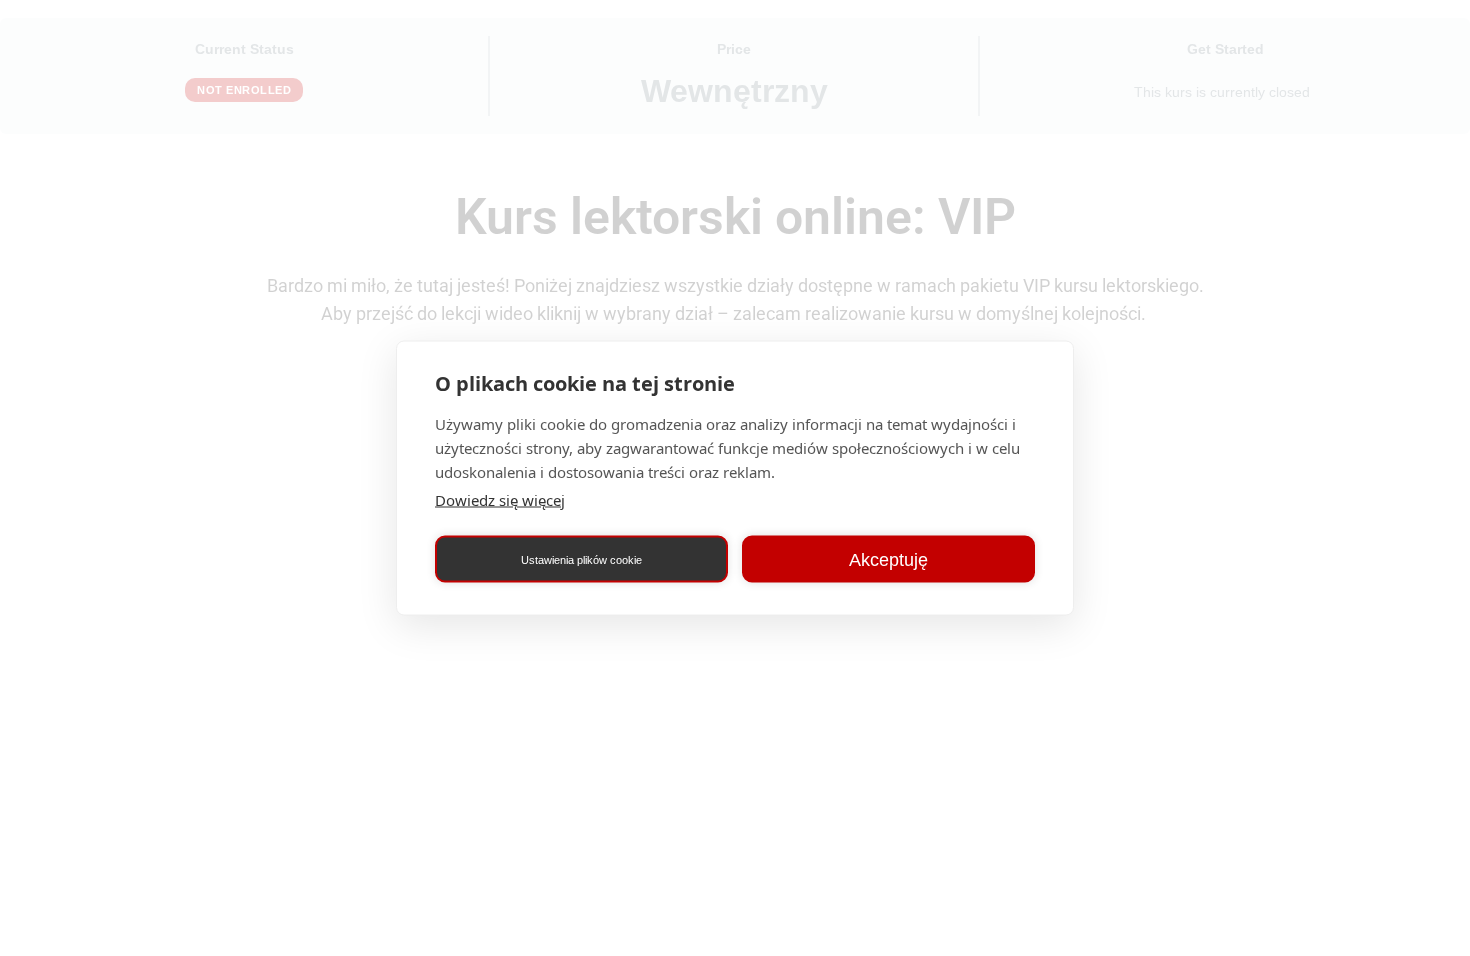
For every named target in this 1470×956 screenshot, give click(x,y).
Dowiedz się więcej (500, 500)
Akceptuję (888, 559)
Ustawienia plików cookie (581, 559)
